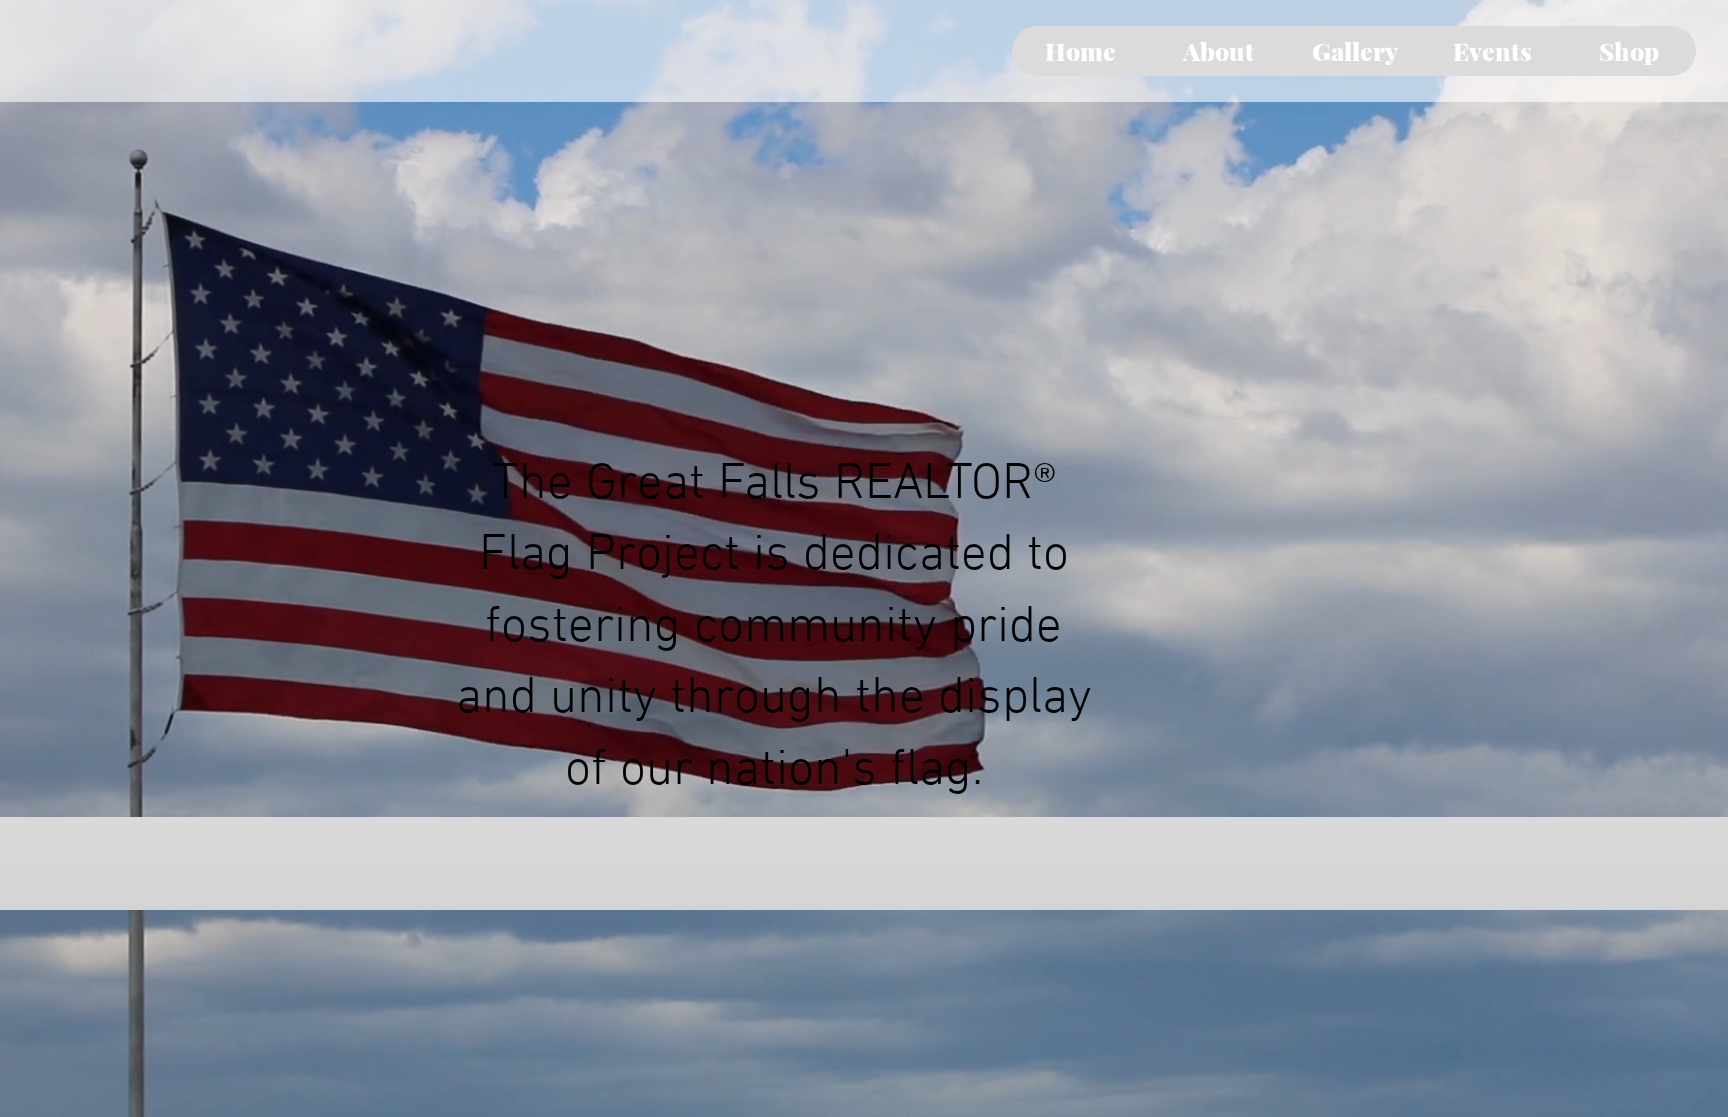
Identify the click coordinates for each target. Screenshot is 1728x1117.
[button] (1217, 51)
